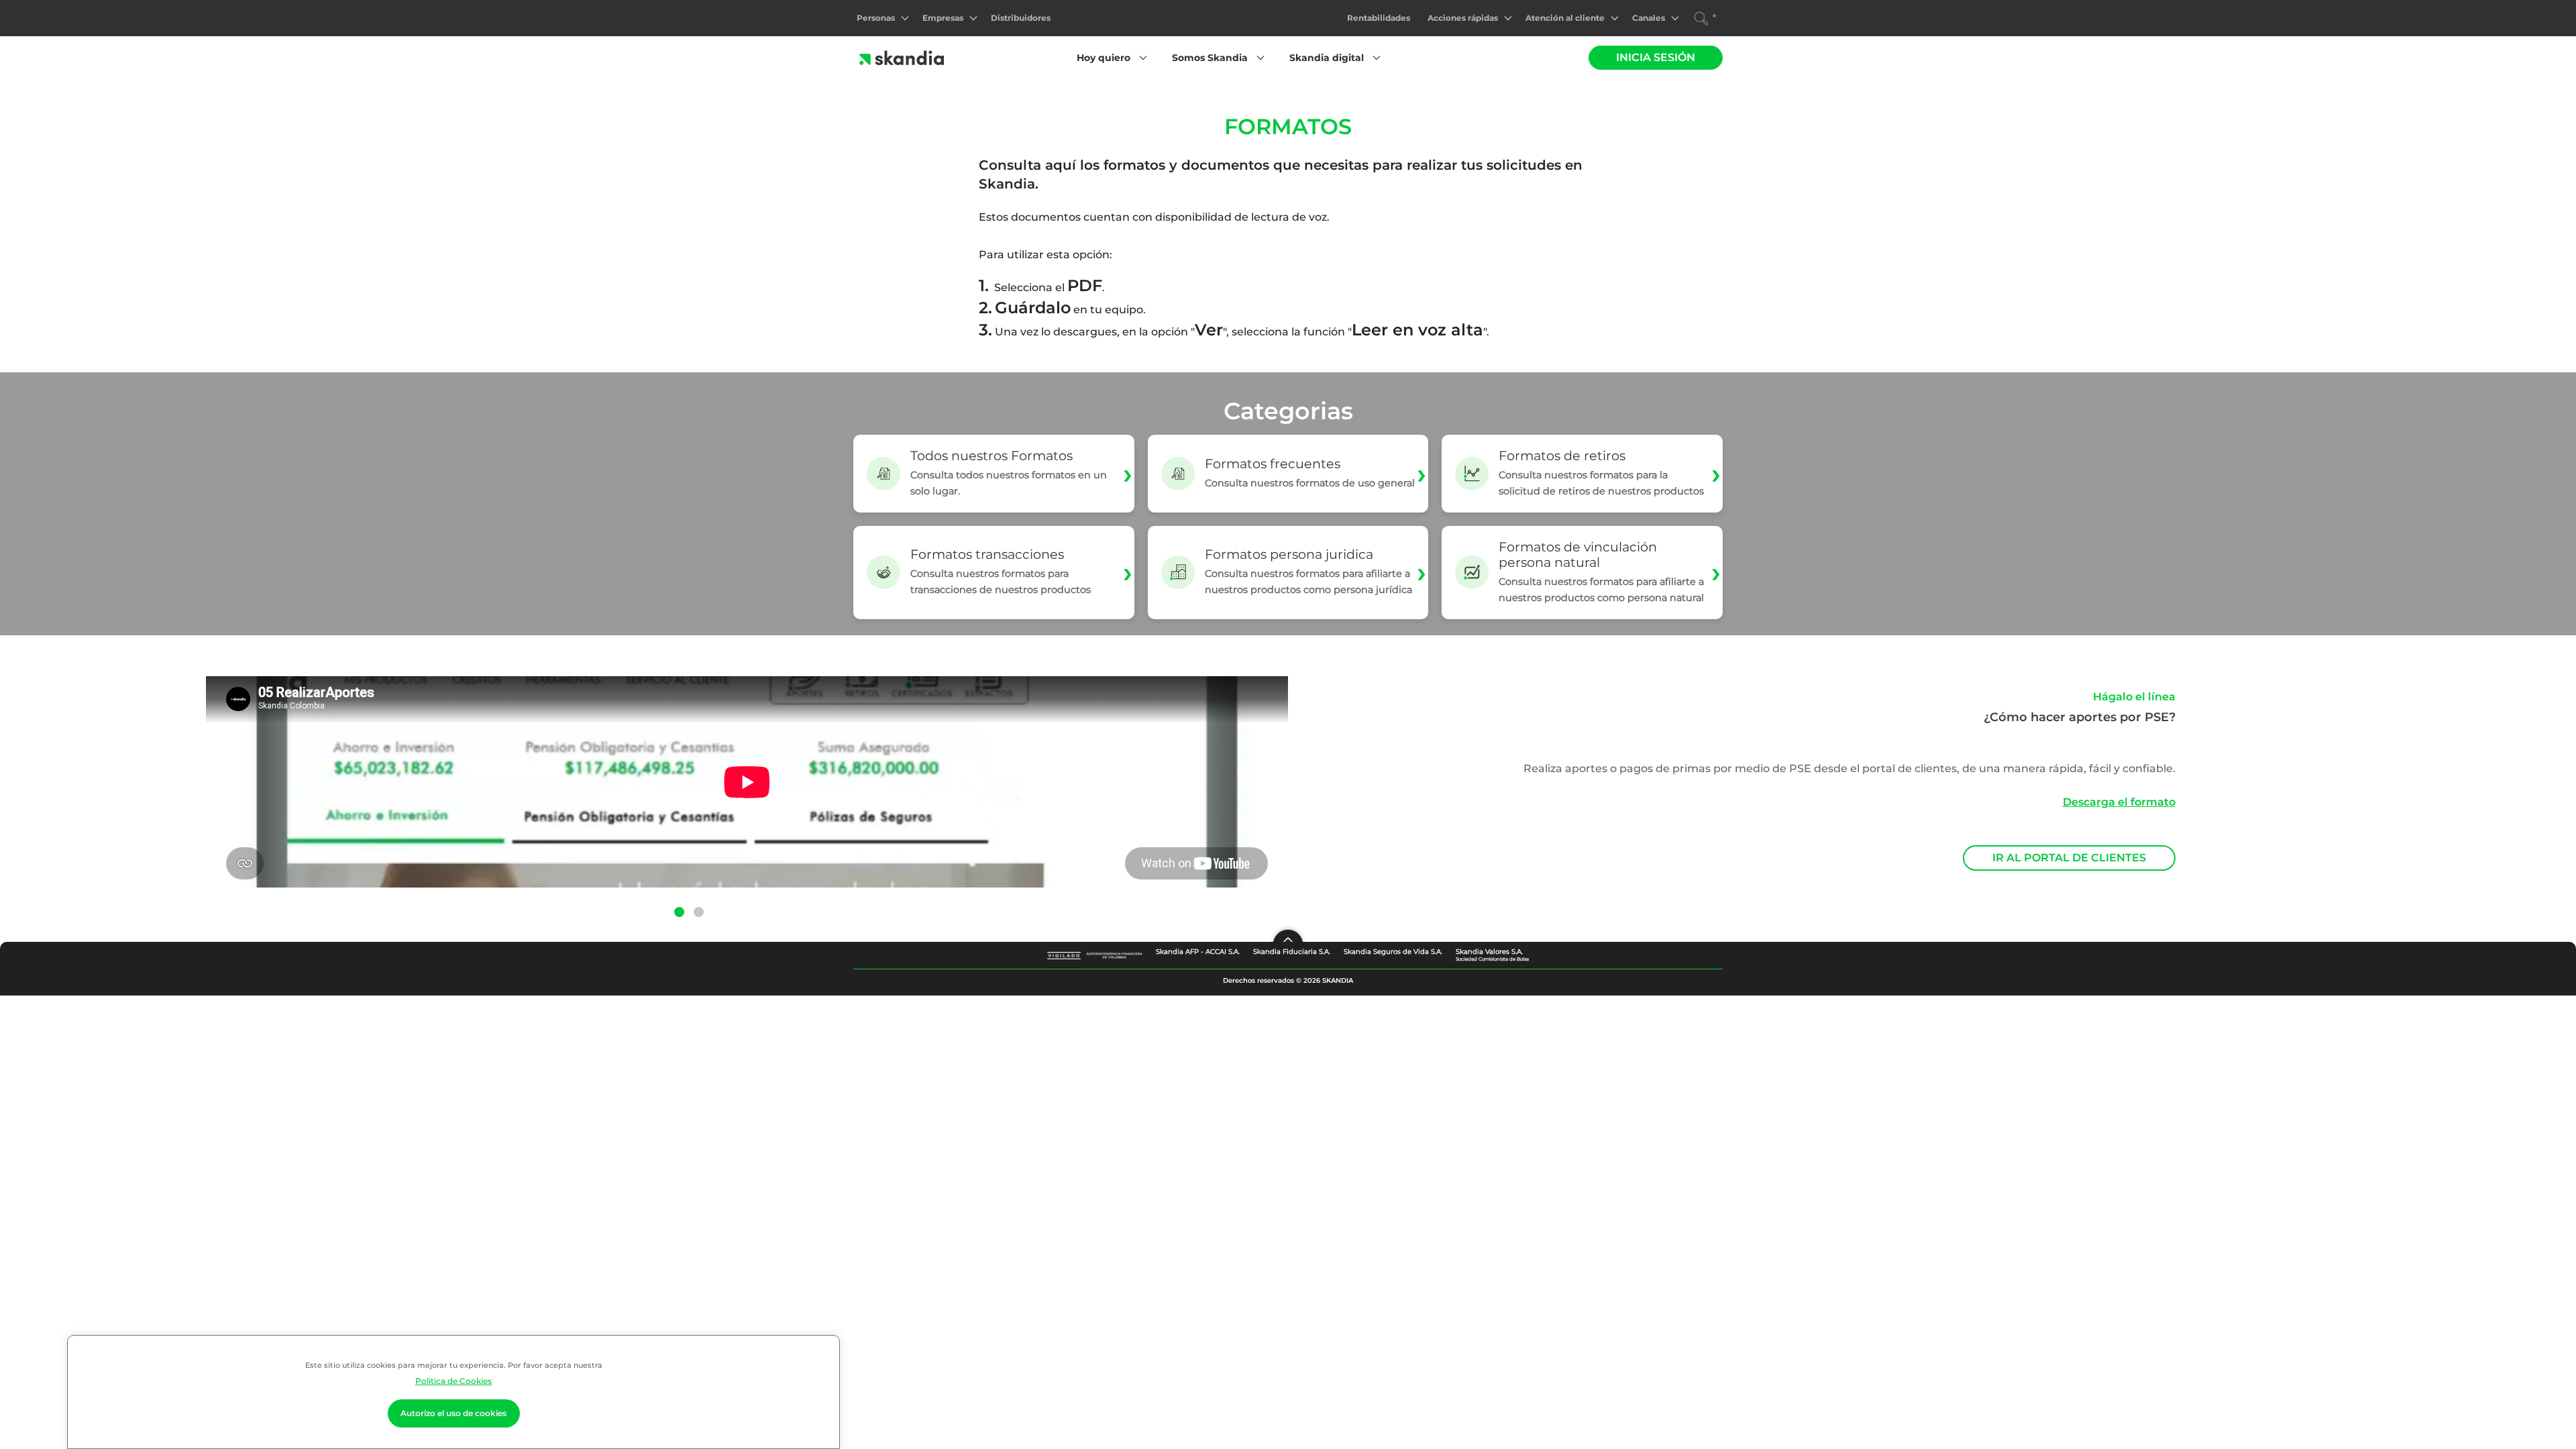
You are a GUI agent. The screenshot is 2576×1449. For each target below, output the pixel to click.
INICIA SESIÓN (1656, 57)
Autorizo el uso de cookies (453, 1413)
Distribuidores (1021, 18)
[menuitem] (882, 18)
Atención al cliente (1565, 18)
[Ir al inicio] (901, 58)
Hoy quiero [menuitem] (1104, 58)
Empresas (943, 18)
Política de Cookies (453, 1381)
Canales (1649, 18)
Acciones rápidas (1463, 18)
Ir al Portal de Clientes (2069, 858)
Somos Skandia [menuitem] (1210, 58)
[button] (679, 911)
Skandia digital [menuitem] (1327, 58)
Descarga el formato (2119, 802)
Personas (876, 18)
